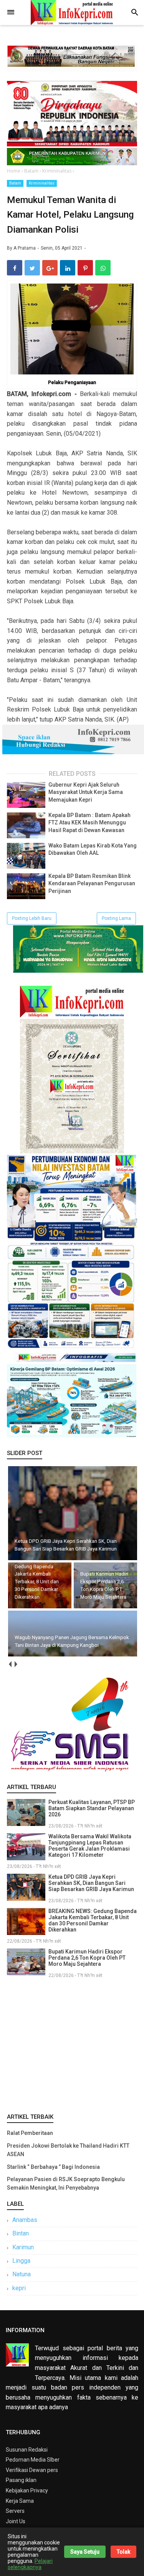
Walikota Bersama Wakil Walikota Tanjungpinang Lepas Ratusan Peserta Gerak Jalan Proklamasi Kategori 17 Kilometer (90, 1846)
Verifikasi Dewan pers (32, 2470)
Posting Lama (116, 918)
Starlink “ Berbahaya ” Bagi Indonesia (53, 2167)
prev (10, 1664)
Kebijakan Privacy (27, 2490)
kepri (19, 2288)
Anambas (25, 2220)
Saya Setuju (85, 2552)
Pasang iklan (21, 2480)
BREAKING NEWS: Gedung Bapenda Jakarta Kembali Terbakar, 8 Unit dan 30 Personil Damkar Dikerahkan (93, 1920)
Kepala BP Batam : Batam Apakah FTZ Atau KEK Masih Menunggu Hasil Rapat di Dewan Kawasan (89, 823)
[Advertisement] (72, 2044)
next (16, 1664)
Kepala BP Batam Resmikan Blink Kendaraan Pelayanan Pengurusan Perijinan (92, 884)
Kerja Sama (20, 2501)
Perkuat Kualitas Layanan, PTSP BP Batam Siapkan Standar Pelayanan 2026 (92, 1808)
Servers (15, 2511)
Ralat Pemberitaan (30, 2133)
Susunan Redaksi (27, 2450)
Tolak (123, 2552)
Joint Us (16, 2521)
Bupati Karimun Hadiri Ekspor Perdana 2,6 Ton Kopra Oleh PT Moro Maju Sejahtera (87, 1958)
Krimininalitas (42, 183)
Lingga (21, 2261)
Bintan (21, 2233)
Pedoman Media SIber (33, 2460)
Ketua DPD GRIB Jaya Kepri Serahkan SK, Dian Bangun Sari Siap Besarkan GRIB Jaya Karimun (91, 1883)
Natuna (22, 2274)
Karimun (23, 2247)
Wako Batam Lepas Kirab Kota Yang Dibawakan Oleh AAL (93, 849)
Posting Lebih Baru (32, 918)
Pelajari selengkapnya (30, 2564)
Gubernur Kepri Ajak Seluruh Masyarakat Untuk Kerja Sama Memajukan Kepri (86, 792)
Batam (15, 183)
